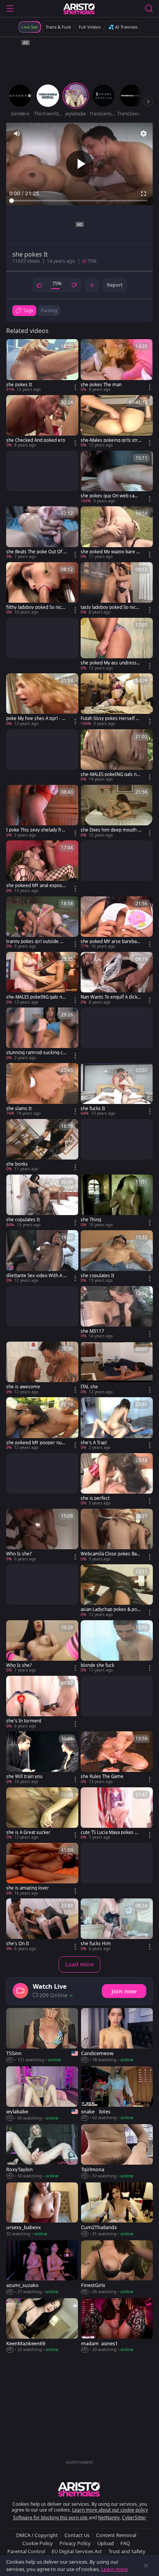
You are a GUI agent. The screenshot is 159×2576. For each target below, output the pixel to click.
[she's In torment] (42, 1702)
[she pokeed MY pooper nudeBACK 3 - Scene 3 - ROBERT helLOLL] (42, 1424)
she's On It (18, 1944)
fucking (49, 310)
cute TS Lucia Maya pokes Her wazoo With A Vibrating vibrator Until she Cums (111, 1832)
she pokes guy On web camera (111, 496)
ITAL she (89, 1387)
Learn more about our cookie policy (110, 2510)
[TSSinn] (42, 2035)
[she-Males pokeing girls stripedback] (117, 422)
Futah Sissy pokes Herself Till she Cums (111, 718)
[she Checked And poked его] (42, 422)
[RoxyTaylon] (42, 2152)
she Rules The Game (102, 1776)
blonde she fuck (97, 1665)
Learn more (114, 2569)
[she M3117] (117, 1313)
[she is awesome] (42, 1368)
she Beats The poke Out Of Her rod (36, 552)
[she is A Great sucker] (42, 1814)
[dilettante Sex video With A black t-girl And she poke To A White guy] (42, 1257)
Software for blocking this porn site (51, 2518)
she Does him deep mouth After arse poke (111, 830)
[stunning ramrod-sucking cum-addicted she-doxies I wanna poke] (42, 1034)
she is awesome (23, 1387)
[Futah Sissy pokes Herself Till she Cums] (117, 700)
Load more (79, 1964)
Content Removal (116, 2535)
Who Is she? (19, 1554)
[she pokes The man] (117, 366)
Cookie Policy (38, 2543)
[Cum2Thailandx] (117, 2210)
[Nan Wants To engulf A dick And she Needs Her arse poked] (117, 979)
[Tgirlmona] (117, 2152)
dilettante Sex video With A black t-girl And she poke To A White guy (36, 1276)
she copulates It (23, 1220)
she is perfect (95, 1498)
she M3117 (92, 1331)
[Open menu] (10, 8)
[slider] (79, 201)
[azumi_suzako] (42, 2268)
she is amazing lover (28, 1888)
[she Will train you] (42, 1758)
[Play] (79, 164)
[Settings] (144, 134)
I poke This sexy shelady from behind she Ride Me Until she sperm (35, 830)
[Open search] (149, 8)
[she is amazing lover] (42, 1869)
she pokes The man (101, 385)
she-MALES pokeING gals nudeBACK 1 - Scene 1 (36, 997)
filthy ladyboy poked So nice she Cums (35, 607)
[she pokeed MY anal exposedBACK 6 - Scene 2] (42, 867)
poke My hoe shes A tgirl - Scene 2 (36, 718)
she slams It (19, 1109)
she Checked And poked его (36, 440)
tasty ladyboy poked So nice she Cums (110, 607)
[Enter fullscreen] (144, 194)
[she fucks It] (117, 1090)
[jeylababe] (42, 2094)
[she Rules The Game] (117, 1758)
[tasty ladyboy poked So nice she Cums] (117, 589)
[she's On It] (42, 1925)
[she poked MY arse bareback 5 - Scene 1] (117, 923)
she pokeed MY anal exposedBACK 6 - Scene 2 (36, 886)
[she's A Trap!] (117, 1424)
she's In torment (24, 1721)
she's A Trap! (94, 1443)
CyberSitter (134, 2518)
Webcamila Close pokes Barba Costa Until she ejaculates (111, 1554)
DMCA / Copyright (37, 2535)
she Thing (91, 1220)
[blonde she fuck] (117, 1647)
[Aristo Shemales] (79, 8)
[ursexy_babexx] (42, 2210)
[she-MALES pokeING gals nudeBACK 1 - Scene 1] (42, 979)
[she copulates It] (42, 1201)
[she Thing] (117, 1201)
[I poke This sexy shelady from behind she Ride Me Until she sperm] (42, 811)
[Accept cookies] (146, 2566)
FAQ (125, 2543)
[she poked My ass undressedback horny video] (117, 644)
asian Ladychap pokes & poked (110, 1609)
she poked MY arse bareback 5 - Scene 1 (111, 941)
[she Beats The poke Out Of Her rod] (42, 533)
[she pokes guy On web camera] (117, 477)
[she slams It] (42, 1090)
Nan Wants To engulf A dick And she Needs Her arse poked (111, 997)
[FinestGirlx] (117, 2268)
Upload (106, 2543)
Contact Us (77, 2535)
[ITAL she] (117, 1368)
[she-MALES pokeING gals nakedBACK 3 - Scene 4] (117, 756)
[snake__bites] (117, 2094)
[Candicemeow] (117, 2035)
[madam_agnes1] (117, 2326)
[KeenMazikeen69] (42, 2326)
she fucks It (93, 1109)
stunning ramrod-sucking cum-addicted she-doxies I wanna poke (36, 1053)
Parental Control (26, 2551)
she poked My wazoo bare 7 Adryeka (110, 552)
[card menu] (75, 387)
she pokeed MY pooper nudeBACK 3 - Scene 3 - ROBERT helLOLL (35, 1443)
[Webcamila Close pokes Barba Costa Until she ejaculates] (117, 1535)
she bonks (17, 1164)
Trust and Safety (127, 2551)
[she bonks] (42, 1146)
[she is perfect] (117, 1480)
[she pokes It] (42, 366)
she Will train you (24, 1776)
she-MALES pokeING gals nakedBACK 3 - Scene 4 (111, 774)
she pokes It (19, 385)
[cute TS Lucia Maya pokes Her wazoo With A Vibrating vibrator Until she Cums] (117, 1814)
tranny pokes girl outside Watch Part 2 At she (36, 941)
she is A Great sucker (28, 1832)
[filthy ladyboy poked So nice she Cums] (42, 589)
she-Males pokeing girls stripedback (110, 440)
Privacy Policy (75, 2543)
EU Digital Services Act (77, 2551)
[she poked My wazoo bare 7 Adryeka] (117, 533)
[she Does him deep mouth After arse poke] (117, 811)
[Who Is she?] (42, 1535)
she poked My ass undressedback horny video (110, 663)
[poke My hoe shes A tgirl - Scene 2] (42, 700)
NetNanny (109, 2518)
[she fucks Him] (117, 1925)
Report (115, 285)
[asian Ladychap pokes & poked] (117, 1591)
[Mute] (17, 134)
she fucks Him (96, 1944)
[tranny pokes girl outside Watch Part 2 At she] (42, 923)
